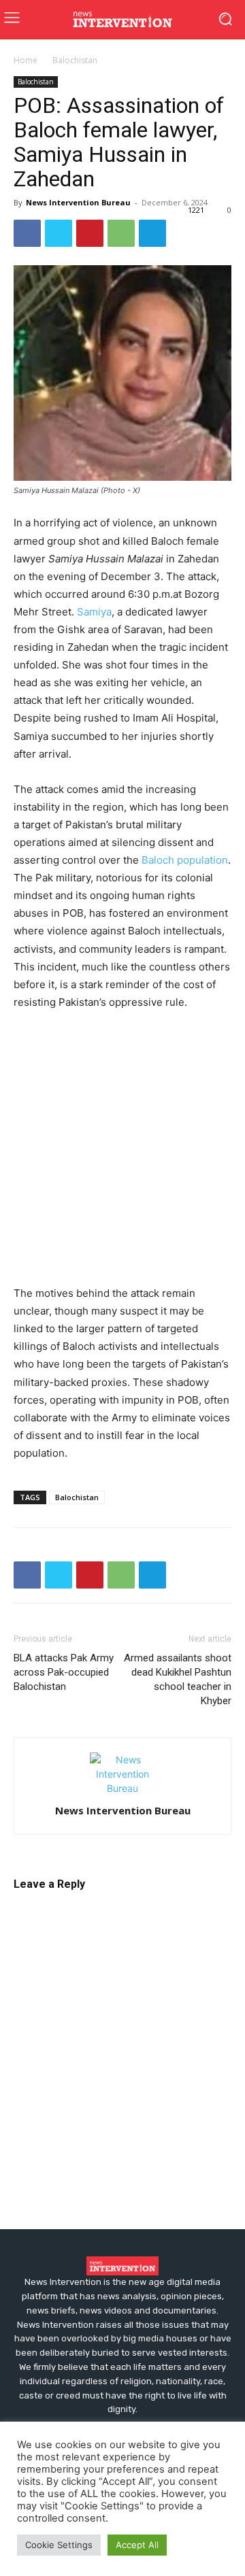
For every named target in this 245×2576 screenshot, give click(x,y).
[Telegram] (152, 233)
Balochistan (75, 60)
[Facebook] (27, 233)
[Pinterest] (90, 233)
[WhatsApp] (121, 233)
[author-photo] (122, 1788)
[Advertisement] (122, 1151)
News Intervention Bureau (78, 202)
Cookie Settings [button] (59, 2545)
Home (26, 60)
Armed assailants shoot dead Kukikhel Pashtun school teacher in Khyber (178, 1679)
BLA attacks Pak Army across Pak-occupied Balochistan (64, 1672)
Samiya (94, 612)
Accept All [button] (137, 2545)
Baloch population (185, 860)
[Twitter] (59, 233)
